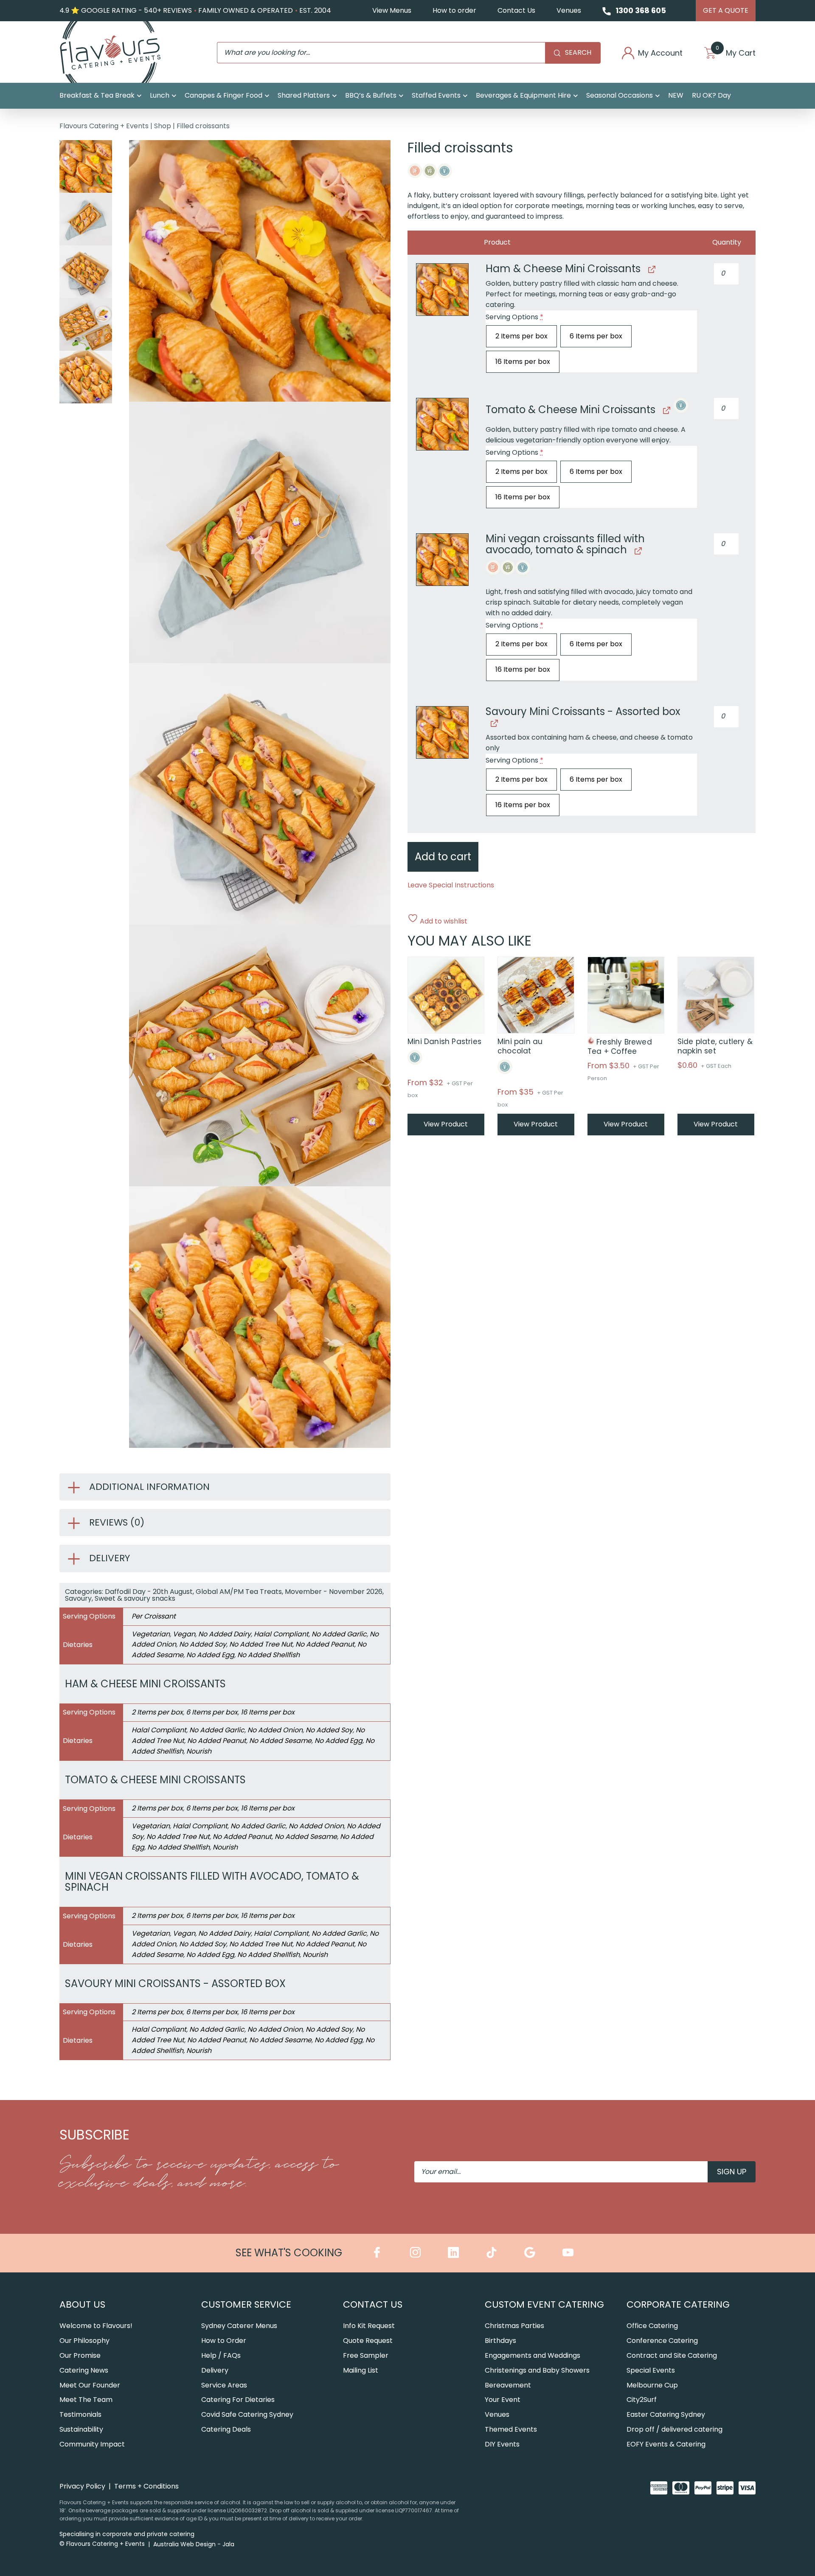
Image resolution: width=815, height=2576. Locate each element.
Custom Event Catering (544, 2304)
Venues (569, 10)
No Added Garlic (339, 1634)
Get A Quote (726, 10)
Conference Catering (662, 2341)
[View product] (651, 269)
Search (578, 52)
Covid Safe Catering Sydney (247, 2414)
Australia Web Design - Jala (194, 2544)
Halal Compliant (281, 1634)
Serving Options (514, 317)
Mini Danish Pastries (444, 1042)
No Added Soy (203, 1644)
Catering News (84, 2370)
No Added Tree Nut (261, 1644)
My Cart (736, 53)
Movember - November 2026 (334, 1592)
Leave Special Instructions (451, 885)
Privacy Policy (82, 2486)
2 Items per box (157, 1712)
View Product (446, 1124)
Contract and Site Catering (672, 2355)
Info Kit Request (369, 2326)
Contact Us (516, 10)
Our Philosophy (84, 2341)
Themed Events (511, 2429)
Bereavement (508, 2385)
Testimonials (80, 2414)
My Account (660, 53)
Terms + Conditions (146, 2486)
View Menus (392, 10)
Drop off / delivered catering (674, 2429)
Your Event (503, 2400)
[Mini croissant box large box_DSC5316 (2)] (442, 290)
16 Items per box (268, 1712)
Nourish (199, 1751)
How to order (454, 10)
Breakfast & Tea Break (97, 95)
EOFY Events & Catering (666, 2444)
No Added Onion (275, 1730)
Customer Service (246, 2304)
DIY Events (502, 2444)
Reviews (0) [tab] (117, 1522)
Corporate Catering (678, 2304)
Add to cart (443, 857)
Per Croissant (154, 1616)
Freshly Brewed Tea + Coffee (620, 1047)
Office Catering (652, 2326)
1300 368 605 (641, 10)
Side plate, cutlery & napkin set (715, 1046)
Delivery (215, 2370)
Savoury (78, 1598)
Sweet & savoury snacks (135, 1598)
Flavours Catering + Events (104, 126)
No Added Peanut (325, 1644)
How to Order (224, 2341)
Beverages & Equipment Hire (523, 95)
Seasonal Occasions (620, 95)
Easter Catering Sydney (666, 2414)
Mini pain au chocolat (520, 1046)
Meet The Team (86, 2400)
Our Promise (80, 2355)
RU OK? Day (711, 95)
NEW (676, 95)
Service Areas (224, 2385)
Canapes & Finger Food (223, 95)
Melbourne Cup (652, 2385)
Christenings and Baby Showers (537, 2370)
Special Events (651, 2370)
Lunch (160, 95)
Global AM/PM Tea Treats (239, 1592)
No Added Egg (210, 1655)
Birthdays (500, 2341)
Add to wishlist (443, 921)
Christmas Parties (514, 2326)
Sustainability (81, 2429)
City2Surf (642, 2400)
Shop (163, 126)
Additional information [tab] (149, 1487)
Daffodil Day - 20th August (149, 1592)
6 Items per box (212, 1712)
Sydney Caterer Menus (239, 2326)
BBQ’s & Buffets (371, 95)
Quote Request (368, 2341)
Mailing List (361, 2370)
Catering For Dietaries (238, 2400)
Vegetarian (151, 1634)
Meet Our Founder (90, 2385)
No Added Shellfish (268, 1655)
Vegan (184, 1634)
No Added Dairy (225, 1634)
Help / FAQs (221, 2355)
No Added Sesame (280, 1741)
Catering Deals (226, 2429)
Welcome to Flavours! (96, 2326)
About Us (82, 2304)
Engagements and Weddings (533, 2355)
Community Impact (92, 2444)
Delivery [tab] (110, 1558)
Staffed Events (436, 95)
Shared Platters (304, 95)
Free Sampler (366, 2355)
